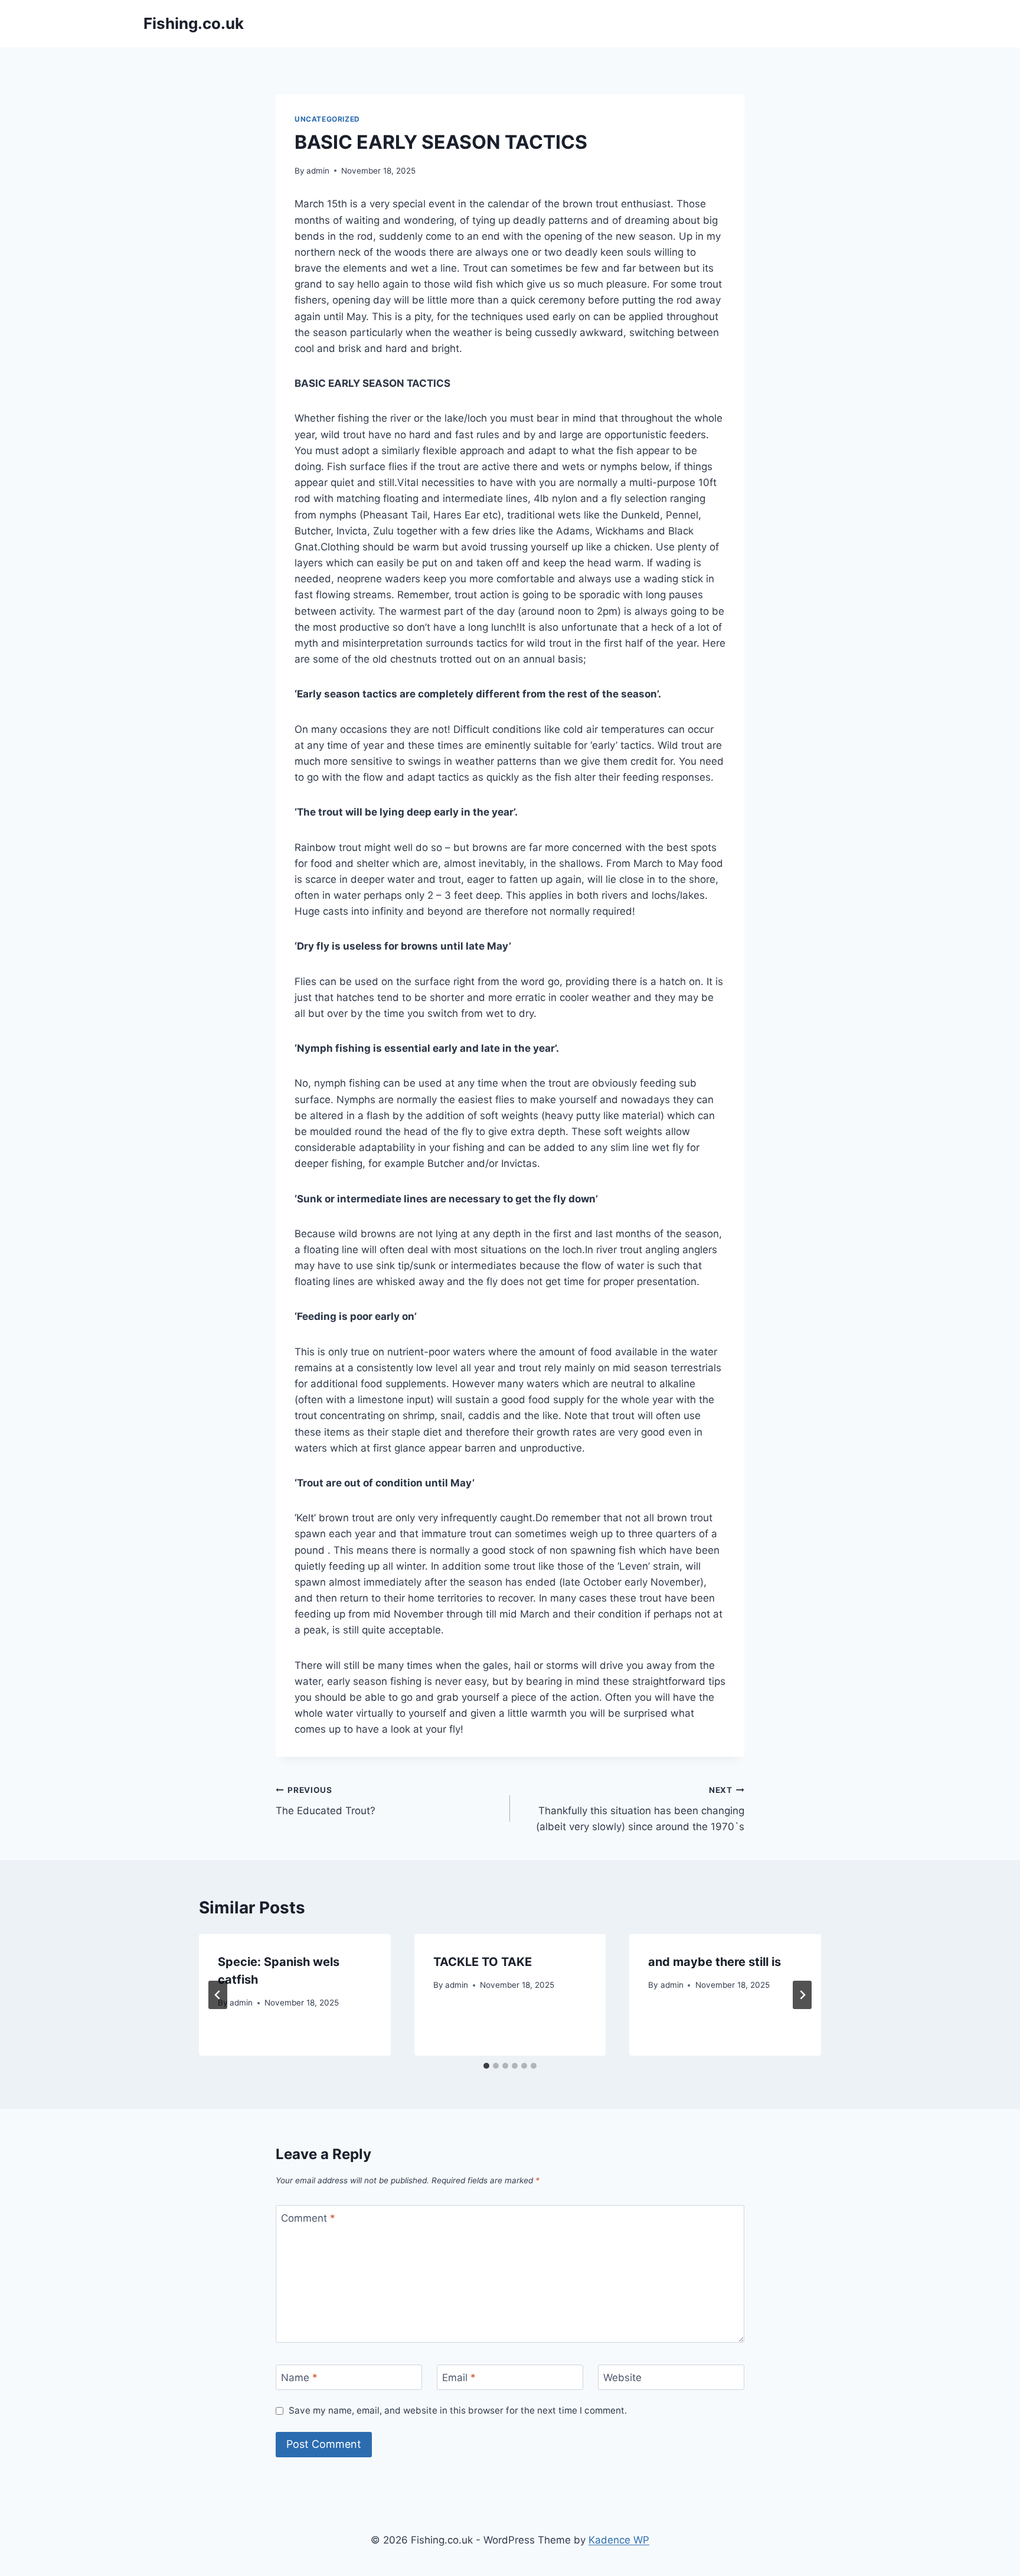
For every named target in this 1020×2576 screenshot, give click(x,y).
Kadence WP (619, 2540)
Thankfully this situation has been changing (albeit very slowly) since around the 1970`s (640, 1809)
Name (299, 2378)
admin (318, 171)
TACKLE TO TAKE (483, 1962)
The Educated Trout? (326, 1801)
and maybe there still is (715, 1962)
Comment (308, 2218)
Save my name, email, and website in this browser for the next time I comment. (458, 2410)
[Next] (802, 1995)
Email (459, 2378)
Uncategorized (327, 119)
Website (622, 2378)
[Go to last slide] (218, 1995)
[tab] (486, 2066)
